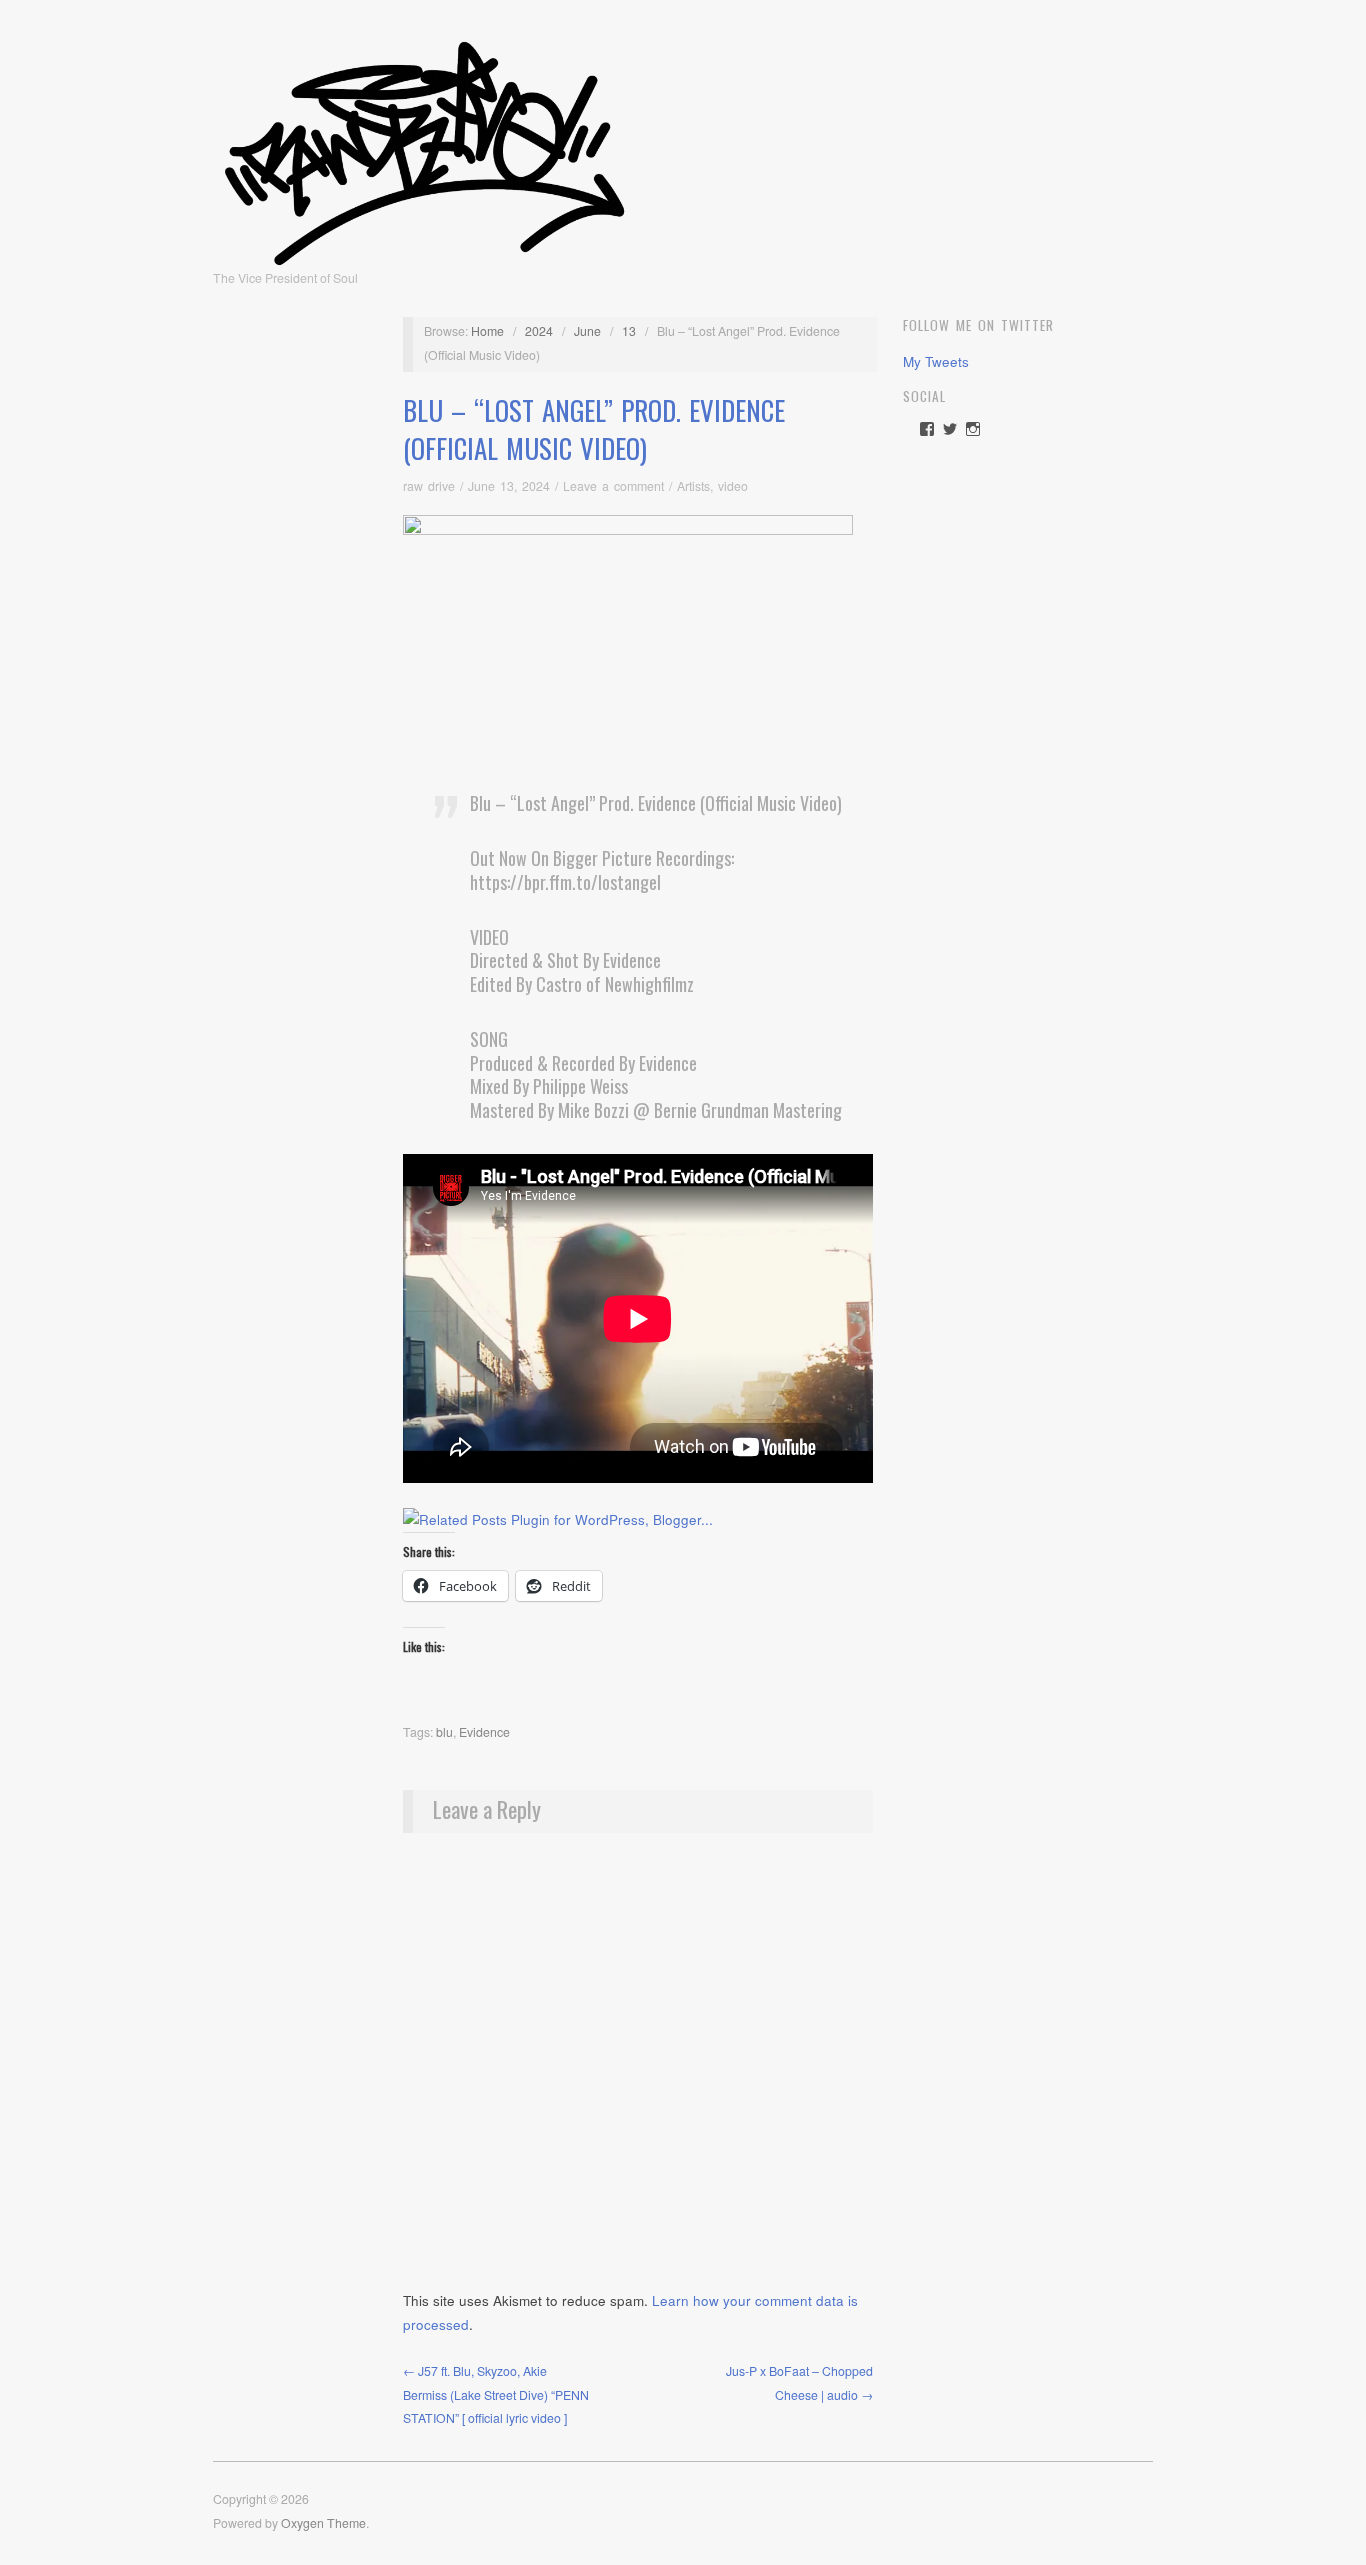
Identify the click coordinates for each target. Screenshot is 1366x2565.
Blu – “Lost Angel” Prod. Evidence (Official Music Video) (594, 429)
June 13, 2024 (509, 486)
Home (487, 331)
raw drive (429, 486)
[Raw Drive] (424, 147)
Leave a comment (613, 486)
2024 (539, 331)
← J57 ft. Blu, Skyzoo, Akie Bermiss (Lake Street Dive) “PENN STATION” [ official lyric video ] (496, 2394)
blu (444, 1732)
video (733, 486)
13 (629, 331)
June (587, 331)
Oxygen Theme (323, 2523)
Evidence (484, 1732)
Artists (693, 486)
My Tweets (936, 361)
